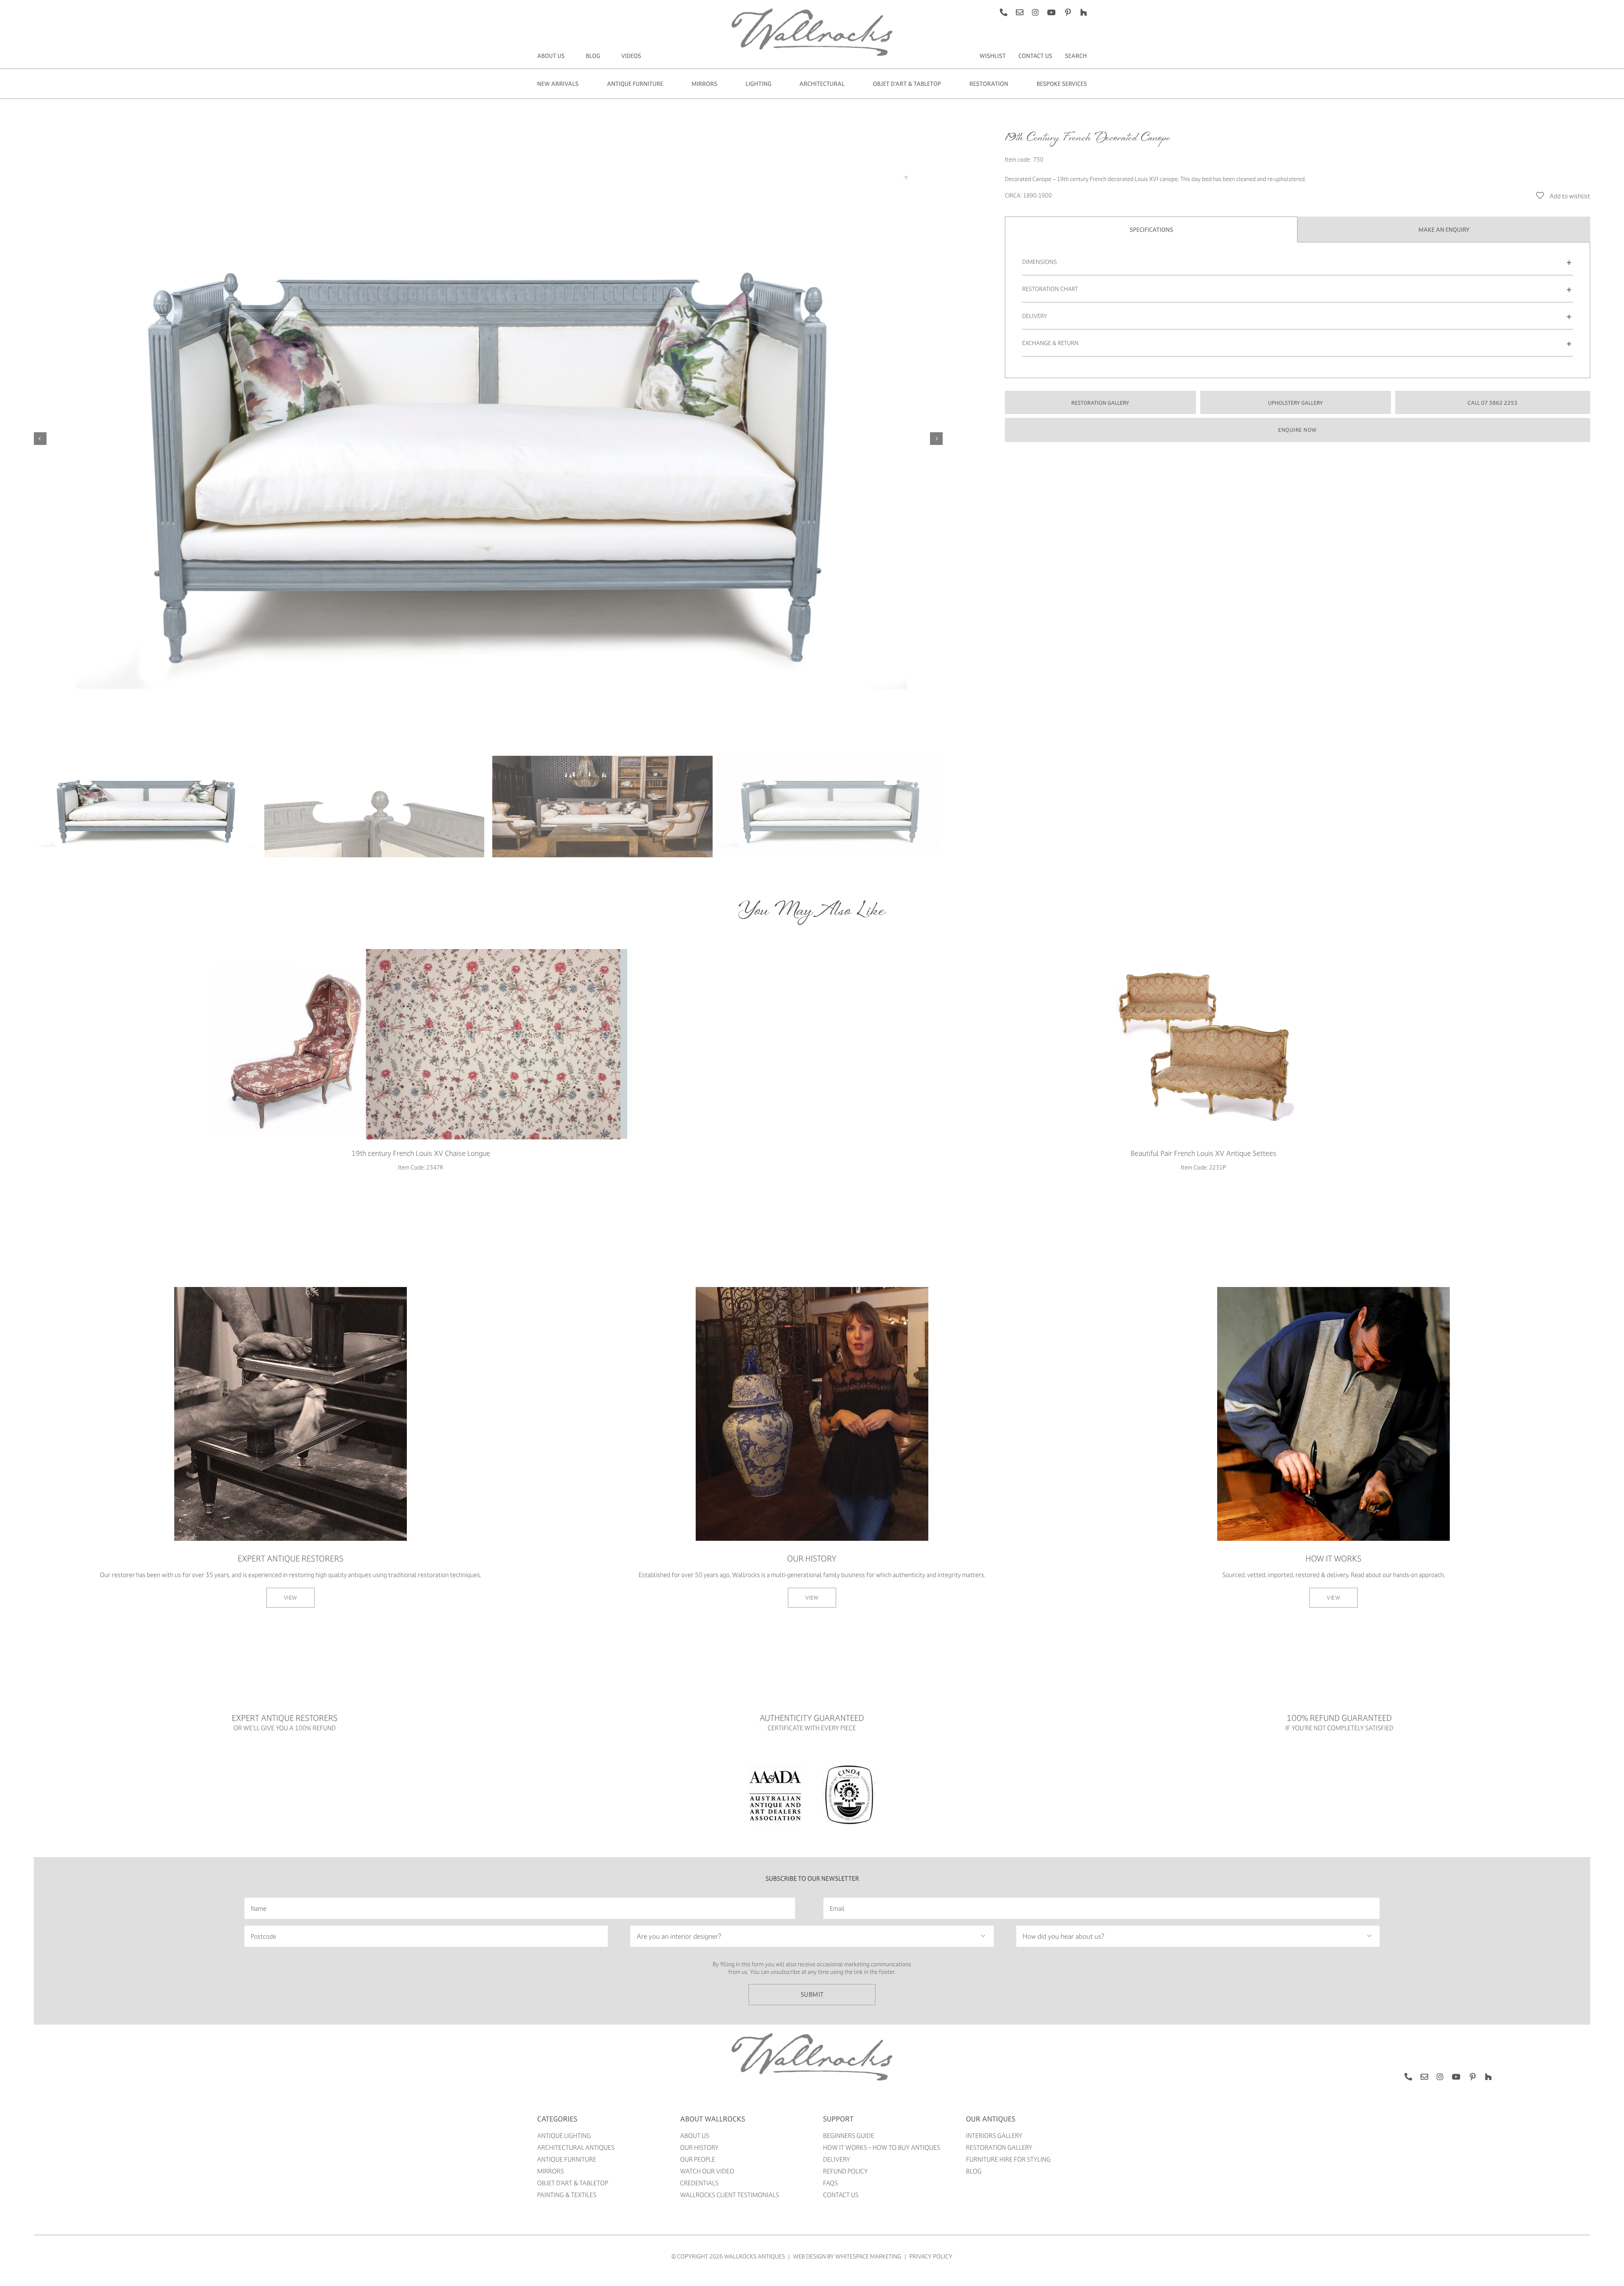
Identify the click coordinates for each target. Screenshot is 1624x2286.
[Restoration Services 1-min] (291, 1290)
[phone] (1004, 12)
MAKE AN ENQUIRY (1444, 229)
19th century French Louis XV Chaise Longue (421, 1153)
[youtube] (1051, 12)
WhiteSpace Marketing (868, 2256)
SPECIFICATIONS (1151, 229)
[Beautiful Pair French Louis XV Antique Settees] (1203, 1044)
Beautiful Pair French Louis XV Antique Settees (1203, 1153)
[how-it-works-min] (1333, 1290)
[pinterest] (1068, 12)
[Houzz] (1084, 12)
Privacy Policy (931, 2256)
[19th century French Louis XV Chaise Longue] (421, 1044)
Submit (812, 1994)
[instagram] (1035, 12)
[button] (1298, 262)
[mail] (1020, 12)
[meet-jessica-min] (812, 1290)
